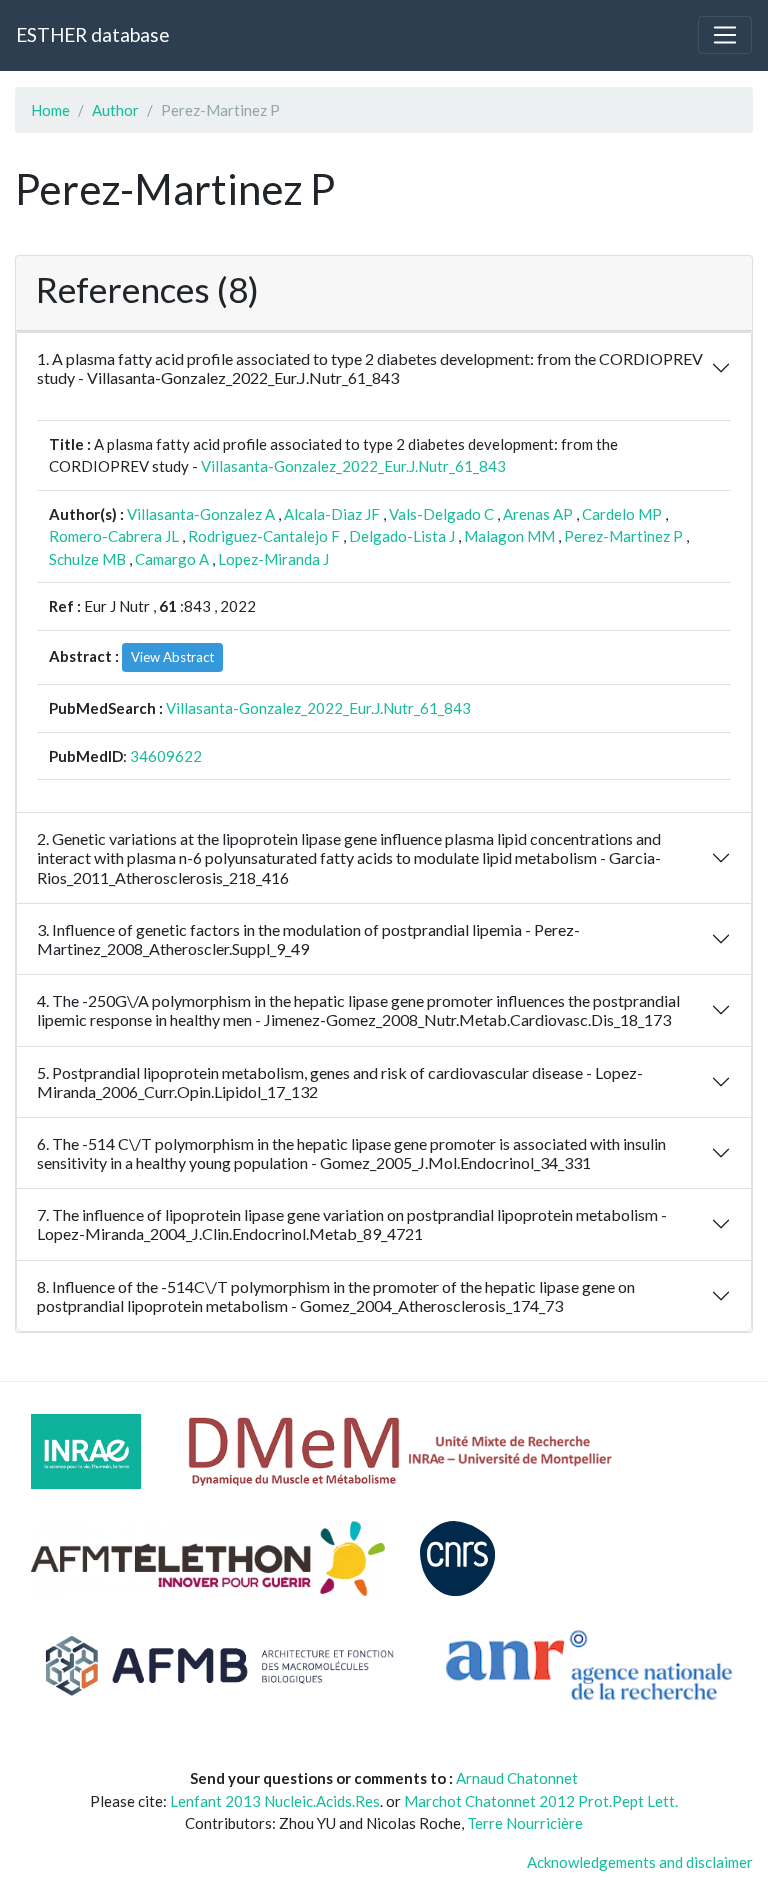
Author (115, 110)
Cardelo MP (622, 514)
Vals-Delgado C (441, 514)
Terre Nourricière (525, 1823)
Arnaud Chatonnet (517, 1778)
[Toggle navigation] (725, 35)
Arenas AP (538, 514)
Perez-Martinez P (623, 536)
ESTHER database (92, 34)
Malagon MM (509, 536)
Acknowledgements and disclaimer (640, 1862)
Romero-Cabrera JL (114, 536)
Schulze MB (87, 559)
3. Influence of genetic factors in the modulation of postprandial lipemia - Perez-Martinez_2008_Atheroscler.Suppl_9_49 (308, 939)
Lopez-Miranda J (273, 559)
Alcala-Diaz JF (332, 514)
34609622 (166, 756)
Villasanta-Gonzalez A (201, 514)
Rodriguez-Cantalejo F (264, 536)
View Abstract (172, 657)
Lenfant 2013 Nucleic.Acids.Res (275, 1801)
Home (50, 110)
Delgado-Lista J (402, 536)
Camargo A (172, 559)
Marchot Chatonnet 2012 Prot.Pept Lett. (541, 1801)
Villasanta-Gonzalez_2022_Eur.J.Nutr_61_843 (353, 466)
